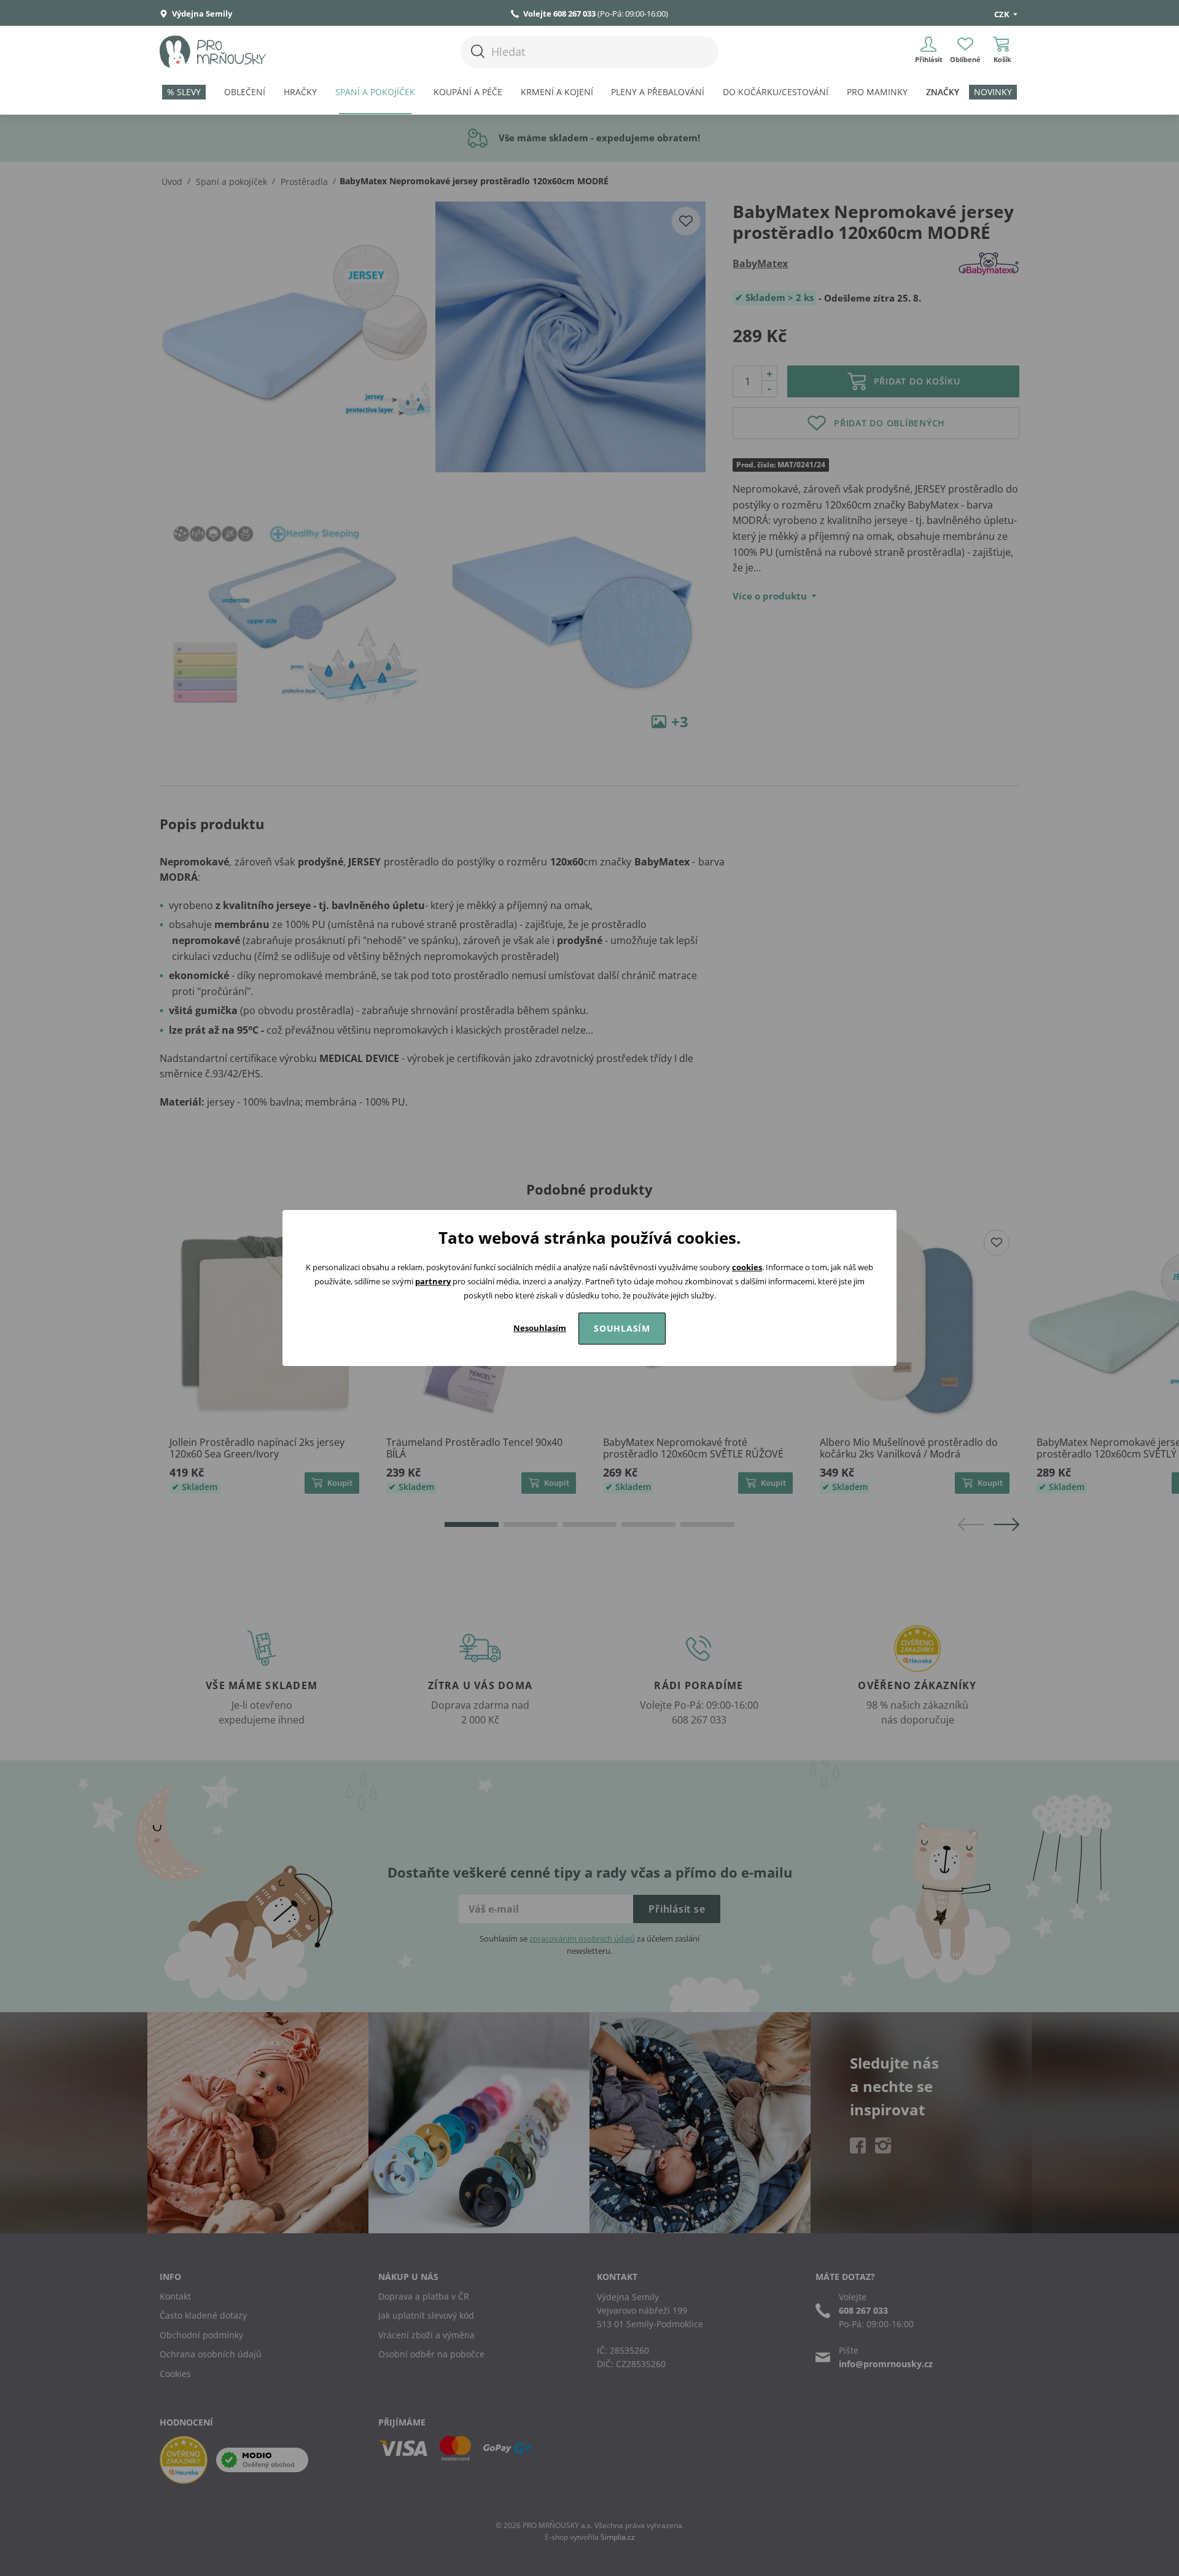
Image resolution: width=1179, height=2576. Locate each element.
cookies (747, 1267)
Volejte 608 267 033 (559, 14)
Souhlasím (622, 1328)
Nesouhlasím (540, 1328)
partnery (433, 1281)
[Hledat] (478, 51)
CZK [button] (1003, 14)
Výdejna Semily (201, 14)
